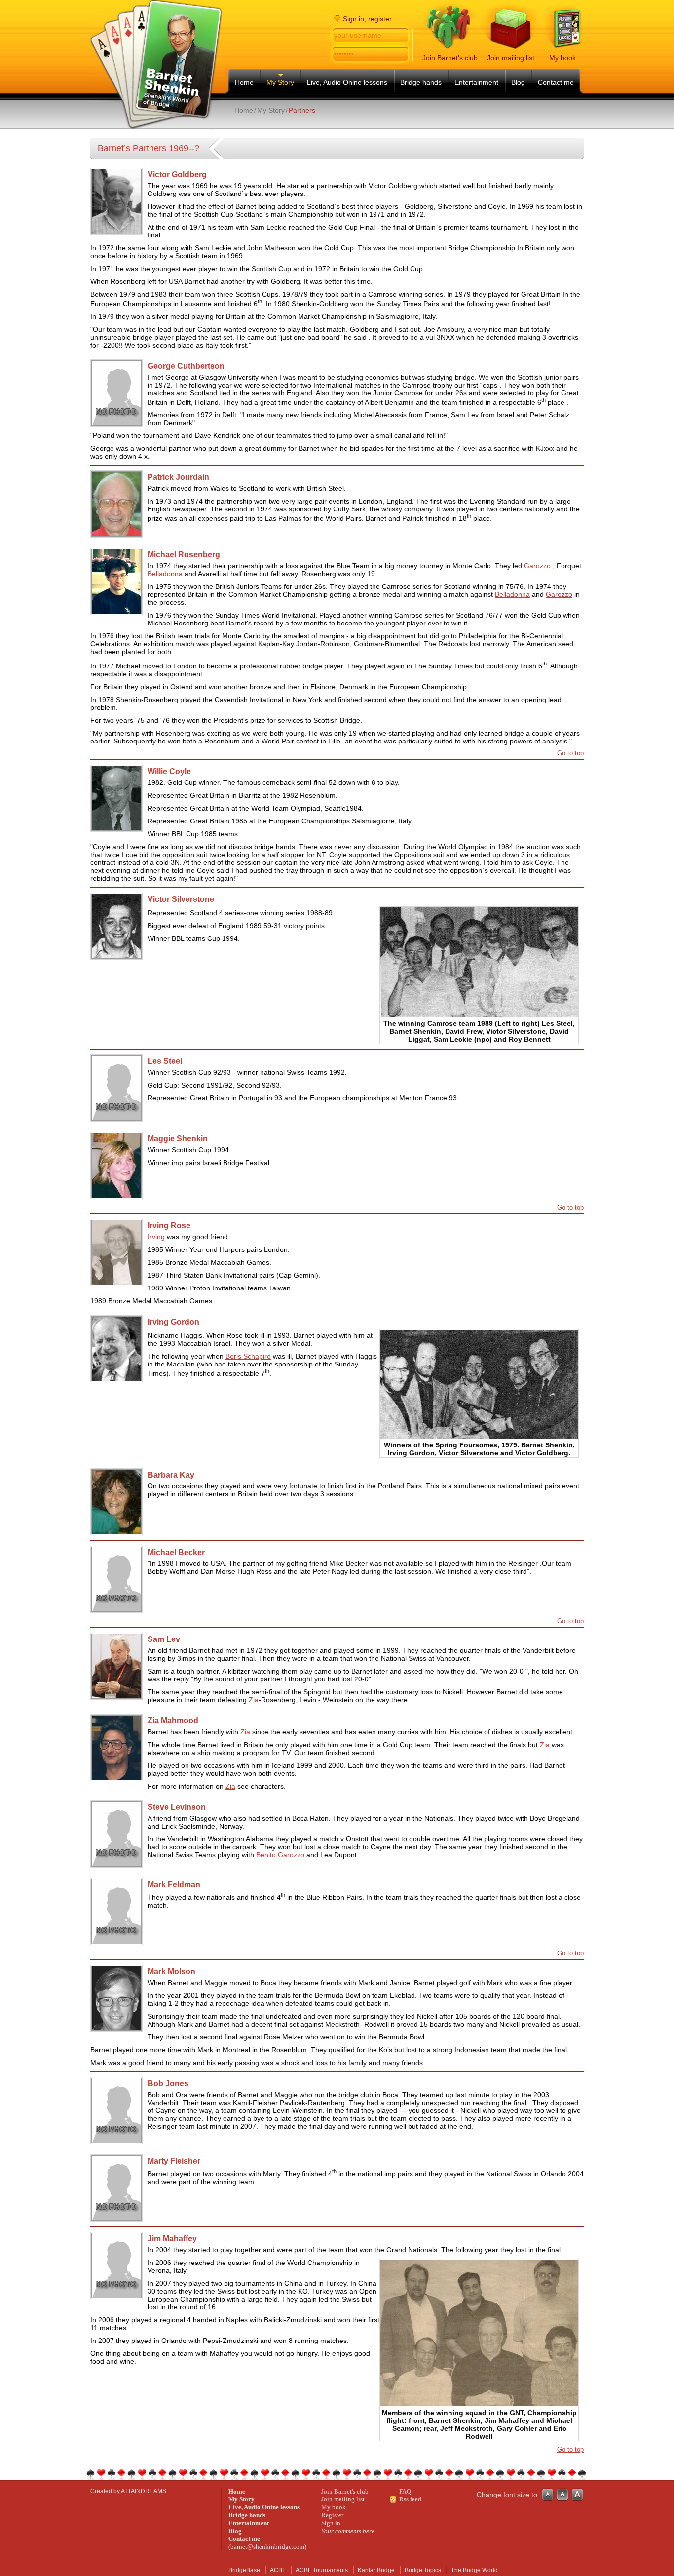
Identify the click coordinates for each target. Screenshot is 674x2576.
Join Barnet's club (345, 2491)
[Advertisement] (348, 123)
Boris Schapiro (248, 1356)
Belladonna (165, 574)
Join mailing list (343, 2499)
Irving (156, 1237)
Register (332, 2515)
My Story (271, 110)
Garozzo (537, 566)
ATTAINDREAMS (144, 2491)
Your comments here (348, 2531)
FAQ (405, 2491)
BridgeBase (244, 2570)
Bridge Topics (423, 2570)
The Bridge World (474, 2570)
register (380, 19)
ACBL (278, 2570)
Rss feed (410, 2499)
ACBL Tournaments (322, 2570)
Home (244, 110)
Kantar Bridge (376, 2570)
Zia (254, 1700)
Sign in (331, 2523)
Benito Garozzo (280, 1855)
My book (334, 2507)
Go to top (570, 753)
